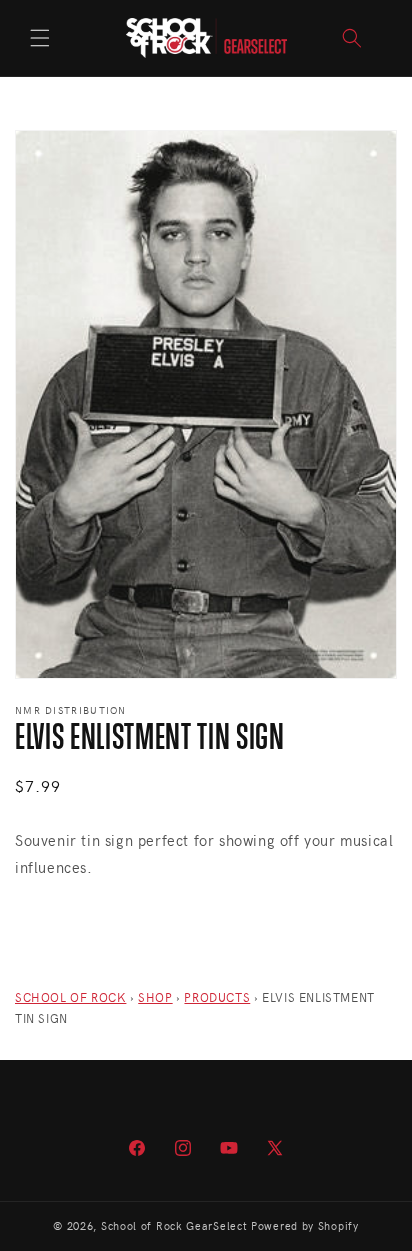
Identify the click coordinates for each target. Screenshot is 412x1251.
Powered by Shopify (305, 1225)
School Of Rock (70, 997)
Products (217, 997)
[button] (40, 38)
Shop (155, 997)
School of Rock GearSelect (174, 1225)
